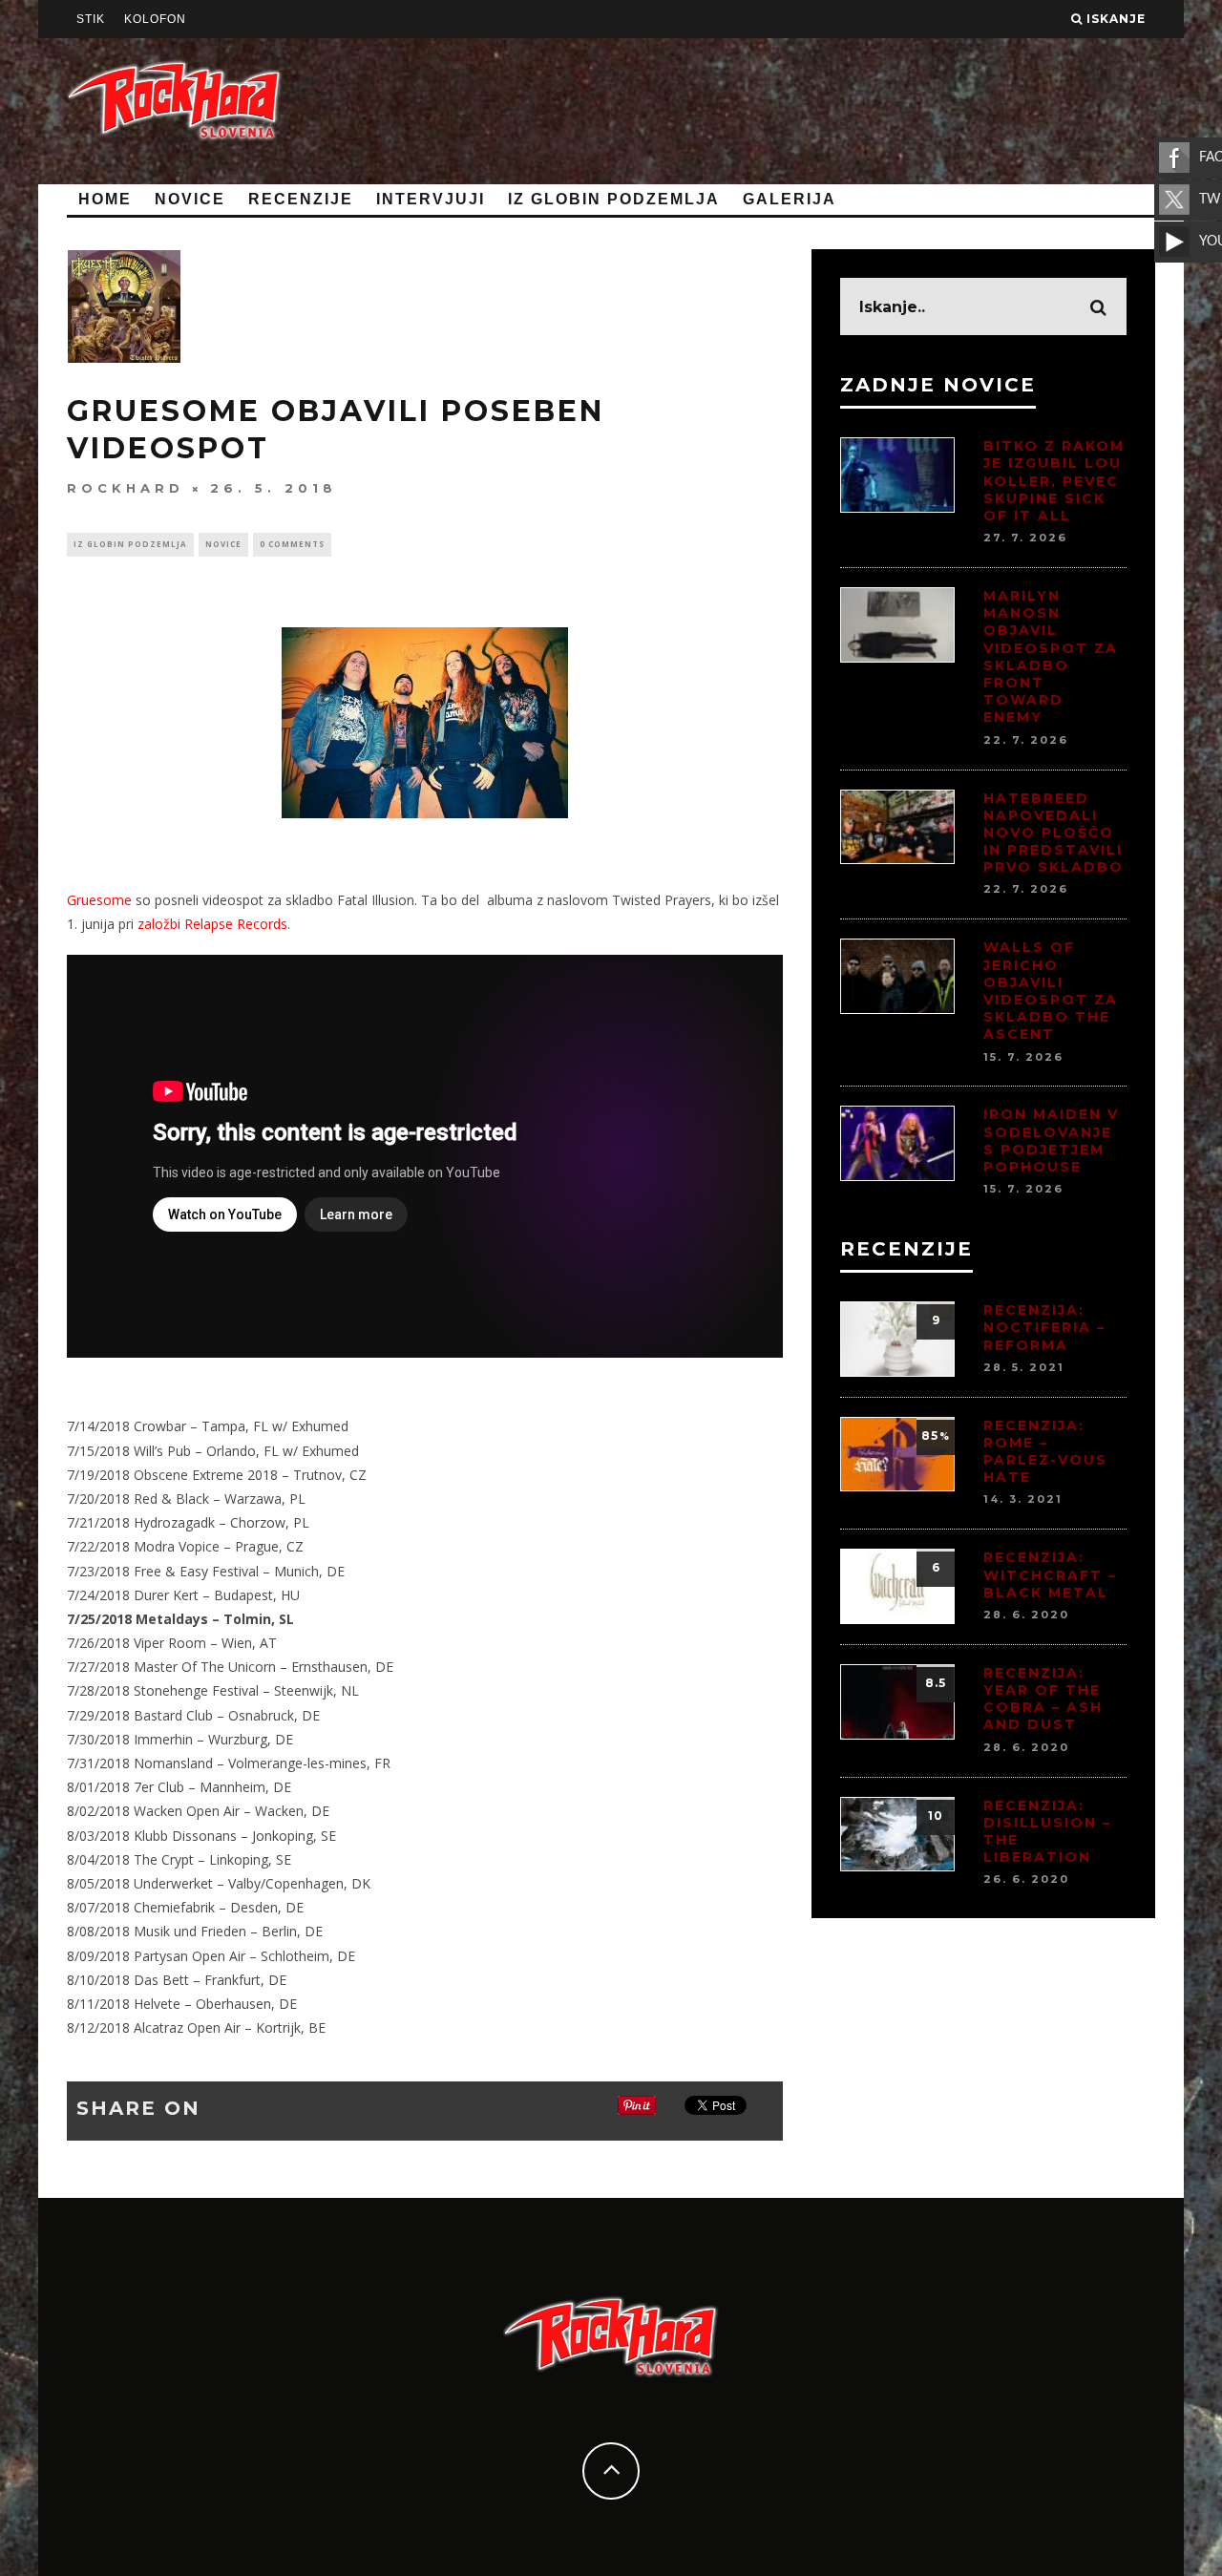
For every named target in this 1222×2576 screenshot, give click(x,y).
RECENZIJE (301, 199)
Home (105, 199)
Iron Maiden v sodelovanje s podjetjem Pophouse (1051, 1140)
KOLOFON (155, 19)
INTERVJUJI (431, 199)
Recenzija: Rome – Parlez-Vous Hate (1045, 1452)
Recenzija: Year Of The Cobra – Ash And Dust (1043, 1699)
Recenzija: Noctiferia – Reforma (1044, 1327)
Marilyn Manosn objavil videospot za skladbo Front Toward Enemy (1051, 656)
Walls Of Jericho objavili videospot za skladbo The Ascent (1051, 991)
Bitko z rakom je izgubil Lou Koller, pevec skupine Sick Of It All (1054, 481)
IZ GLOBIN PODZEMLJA (614, 199)
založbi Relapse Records (212, 924)
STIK (91, 19)
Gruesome (99, 900)
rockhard (126, 488)
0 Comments (292, 544)
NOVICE (190, 199)
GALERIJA (790, 199)
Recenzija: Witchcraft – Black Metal (1050, 1574)
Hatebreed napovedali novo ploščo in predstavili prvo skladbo (1053, 833)
